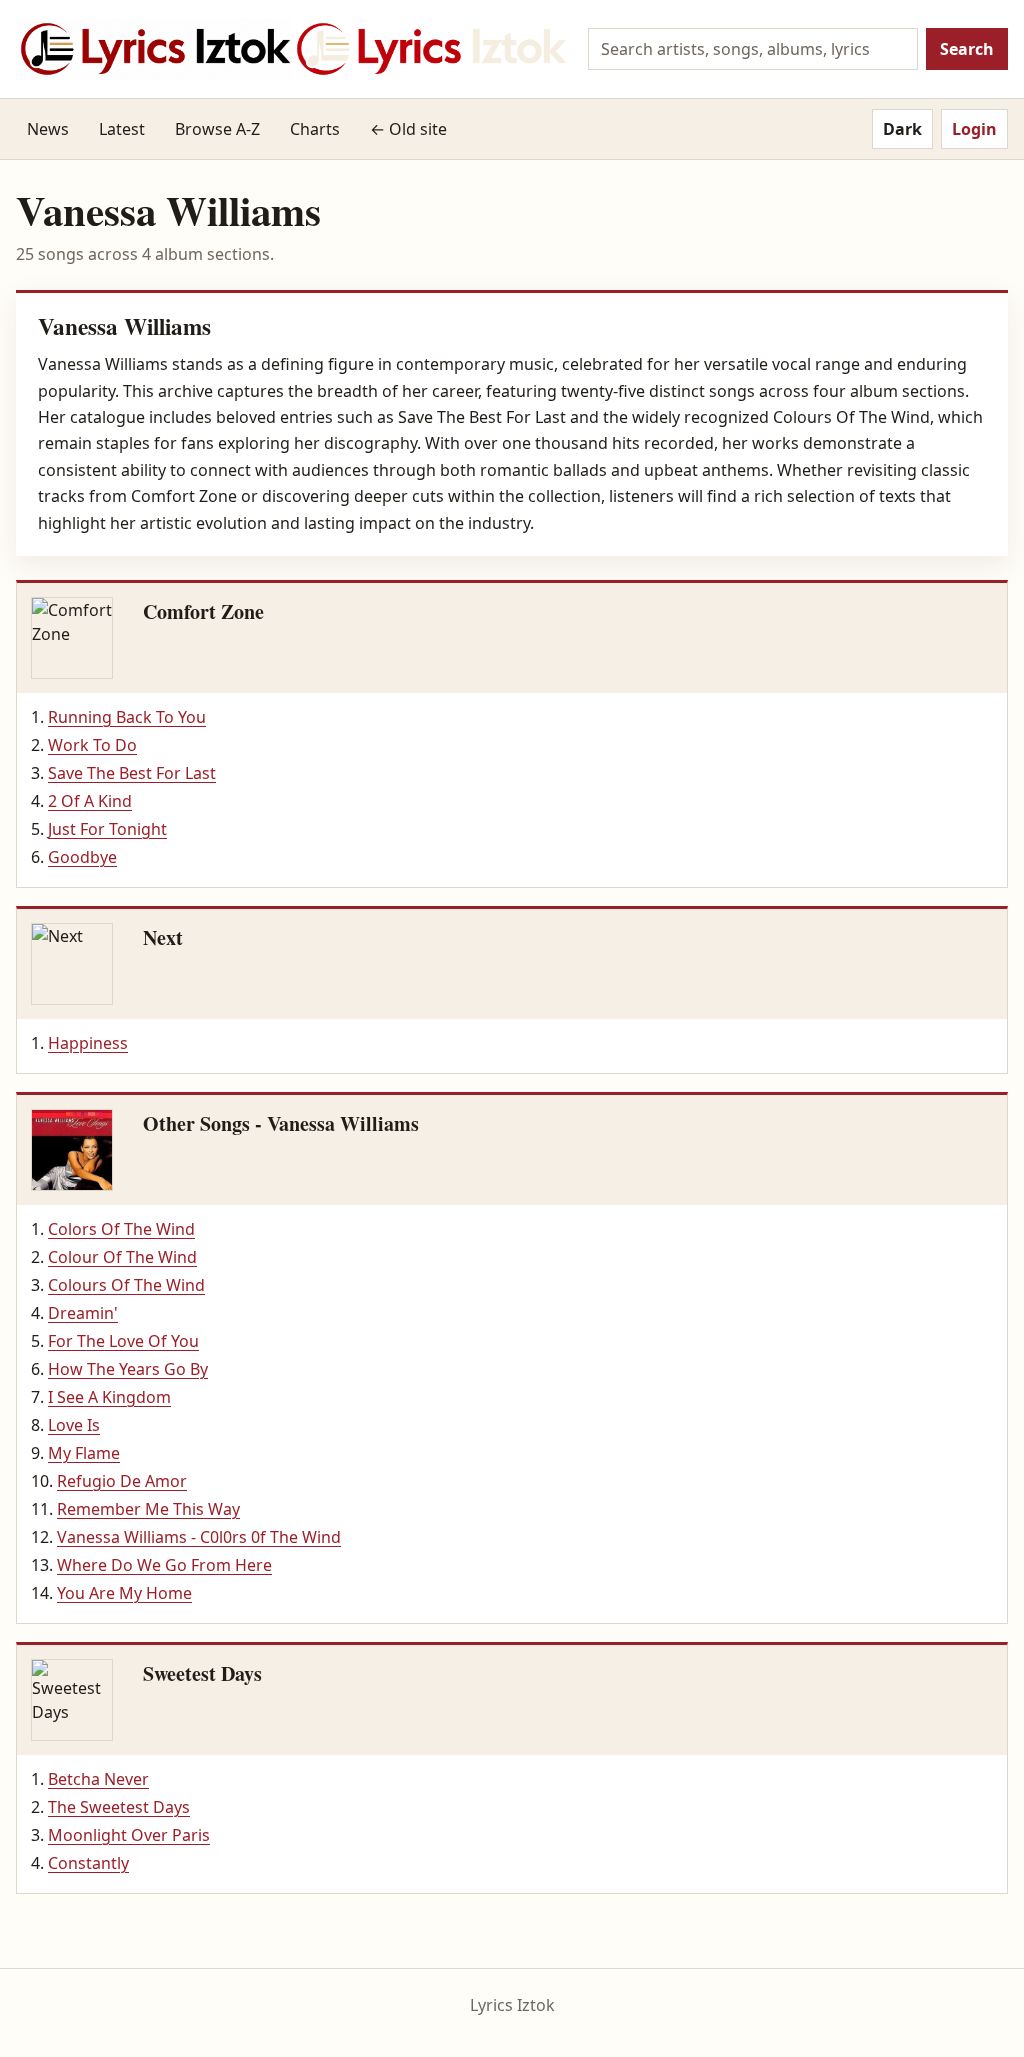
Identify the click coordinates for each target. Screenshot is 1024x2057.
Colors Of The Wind (121, 1229)
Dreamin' (83, 1313)
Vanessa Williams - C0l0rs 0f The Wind (199, 1537)
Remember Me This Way (148, 1509)
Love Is (74, 1425)
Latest (122, 129)
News (48, 129)
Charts (315, 129)
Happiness (88, 1043)
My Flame (84, 1453)
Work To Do (92, 745)
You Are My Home (124, 1593)
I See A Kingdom (109, 1397)
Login (974, 129)
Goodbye (82, 857)
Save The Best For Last (132, 773)
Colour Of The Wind (122, 1257)
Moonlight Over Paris (129, 1835)
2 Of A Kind (90, 801)
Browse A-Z (217, 129)
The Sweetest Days (119, 1807)
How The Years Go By (128, 1369)
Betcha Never (98, 1779)
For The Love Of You (123, 1341)
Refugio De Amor (122, 1481)
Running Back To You (127, 717)
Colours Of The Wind (126, 1285)
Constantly (88, 1863)
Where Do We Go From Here (164, 1565)
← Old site (408, 129)
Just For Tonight (107, 829)
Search (967, 49)
